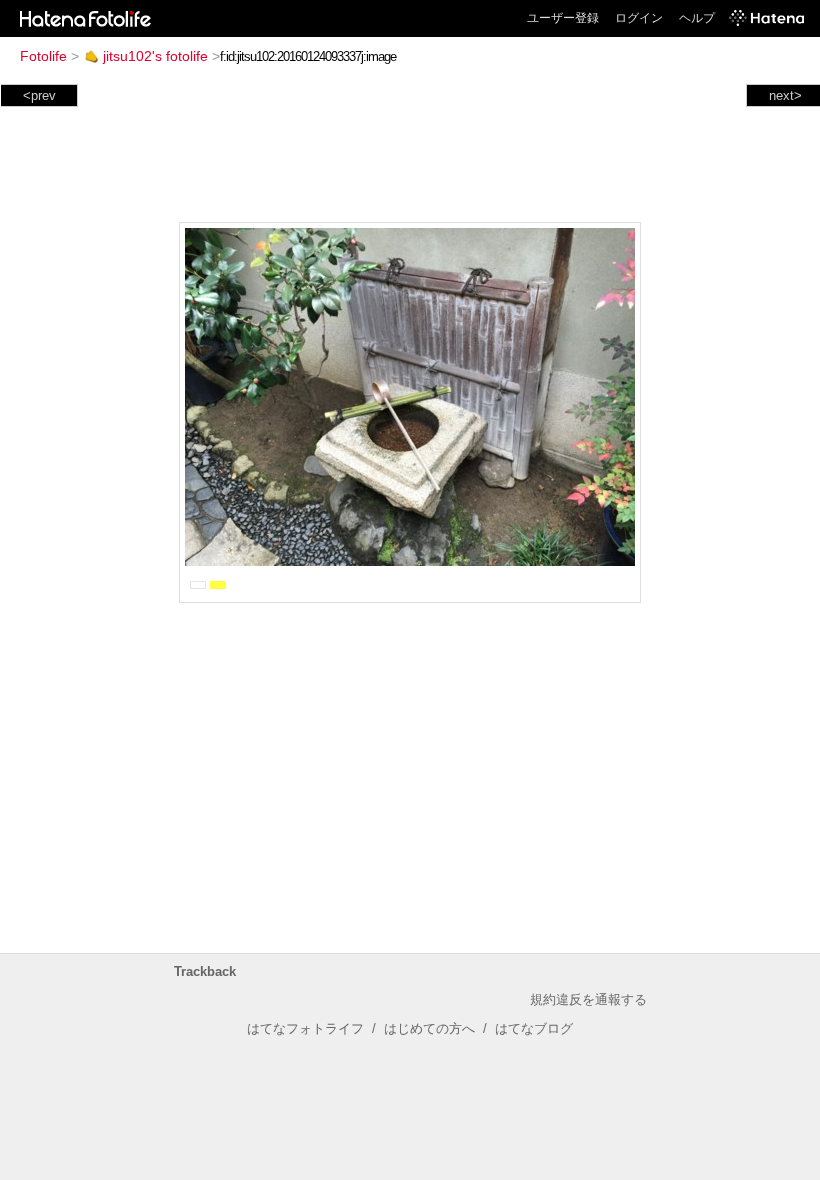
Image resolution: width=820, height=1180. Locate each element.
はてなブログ (534, 1028)
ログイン (639, 18)
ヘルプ (697, 18)
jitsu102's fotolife (155, 56)
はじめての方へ (429, 1028)
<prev (39, 95)
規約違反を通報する (588, 999)
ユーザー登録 (563, 18)
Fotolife (43, 56)
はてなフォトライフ (305, 1028)
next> (785, 95)
